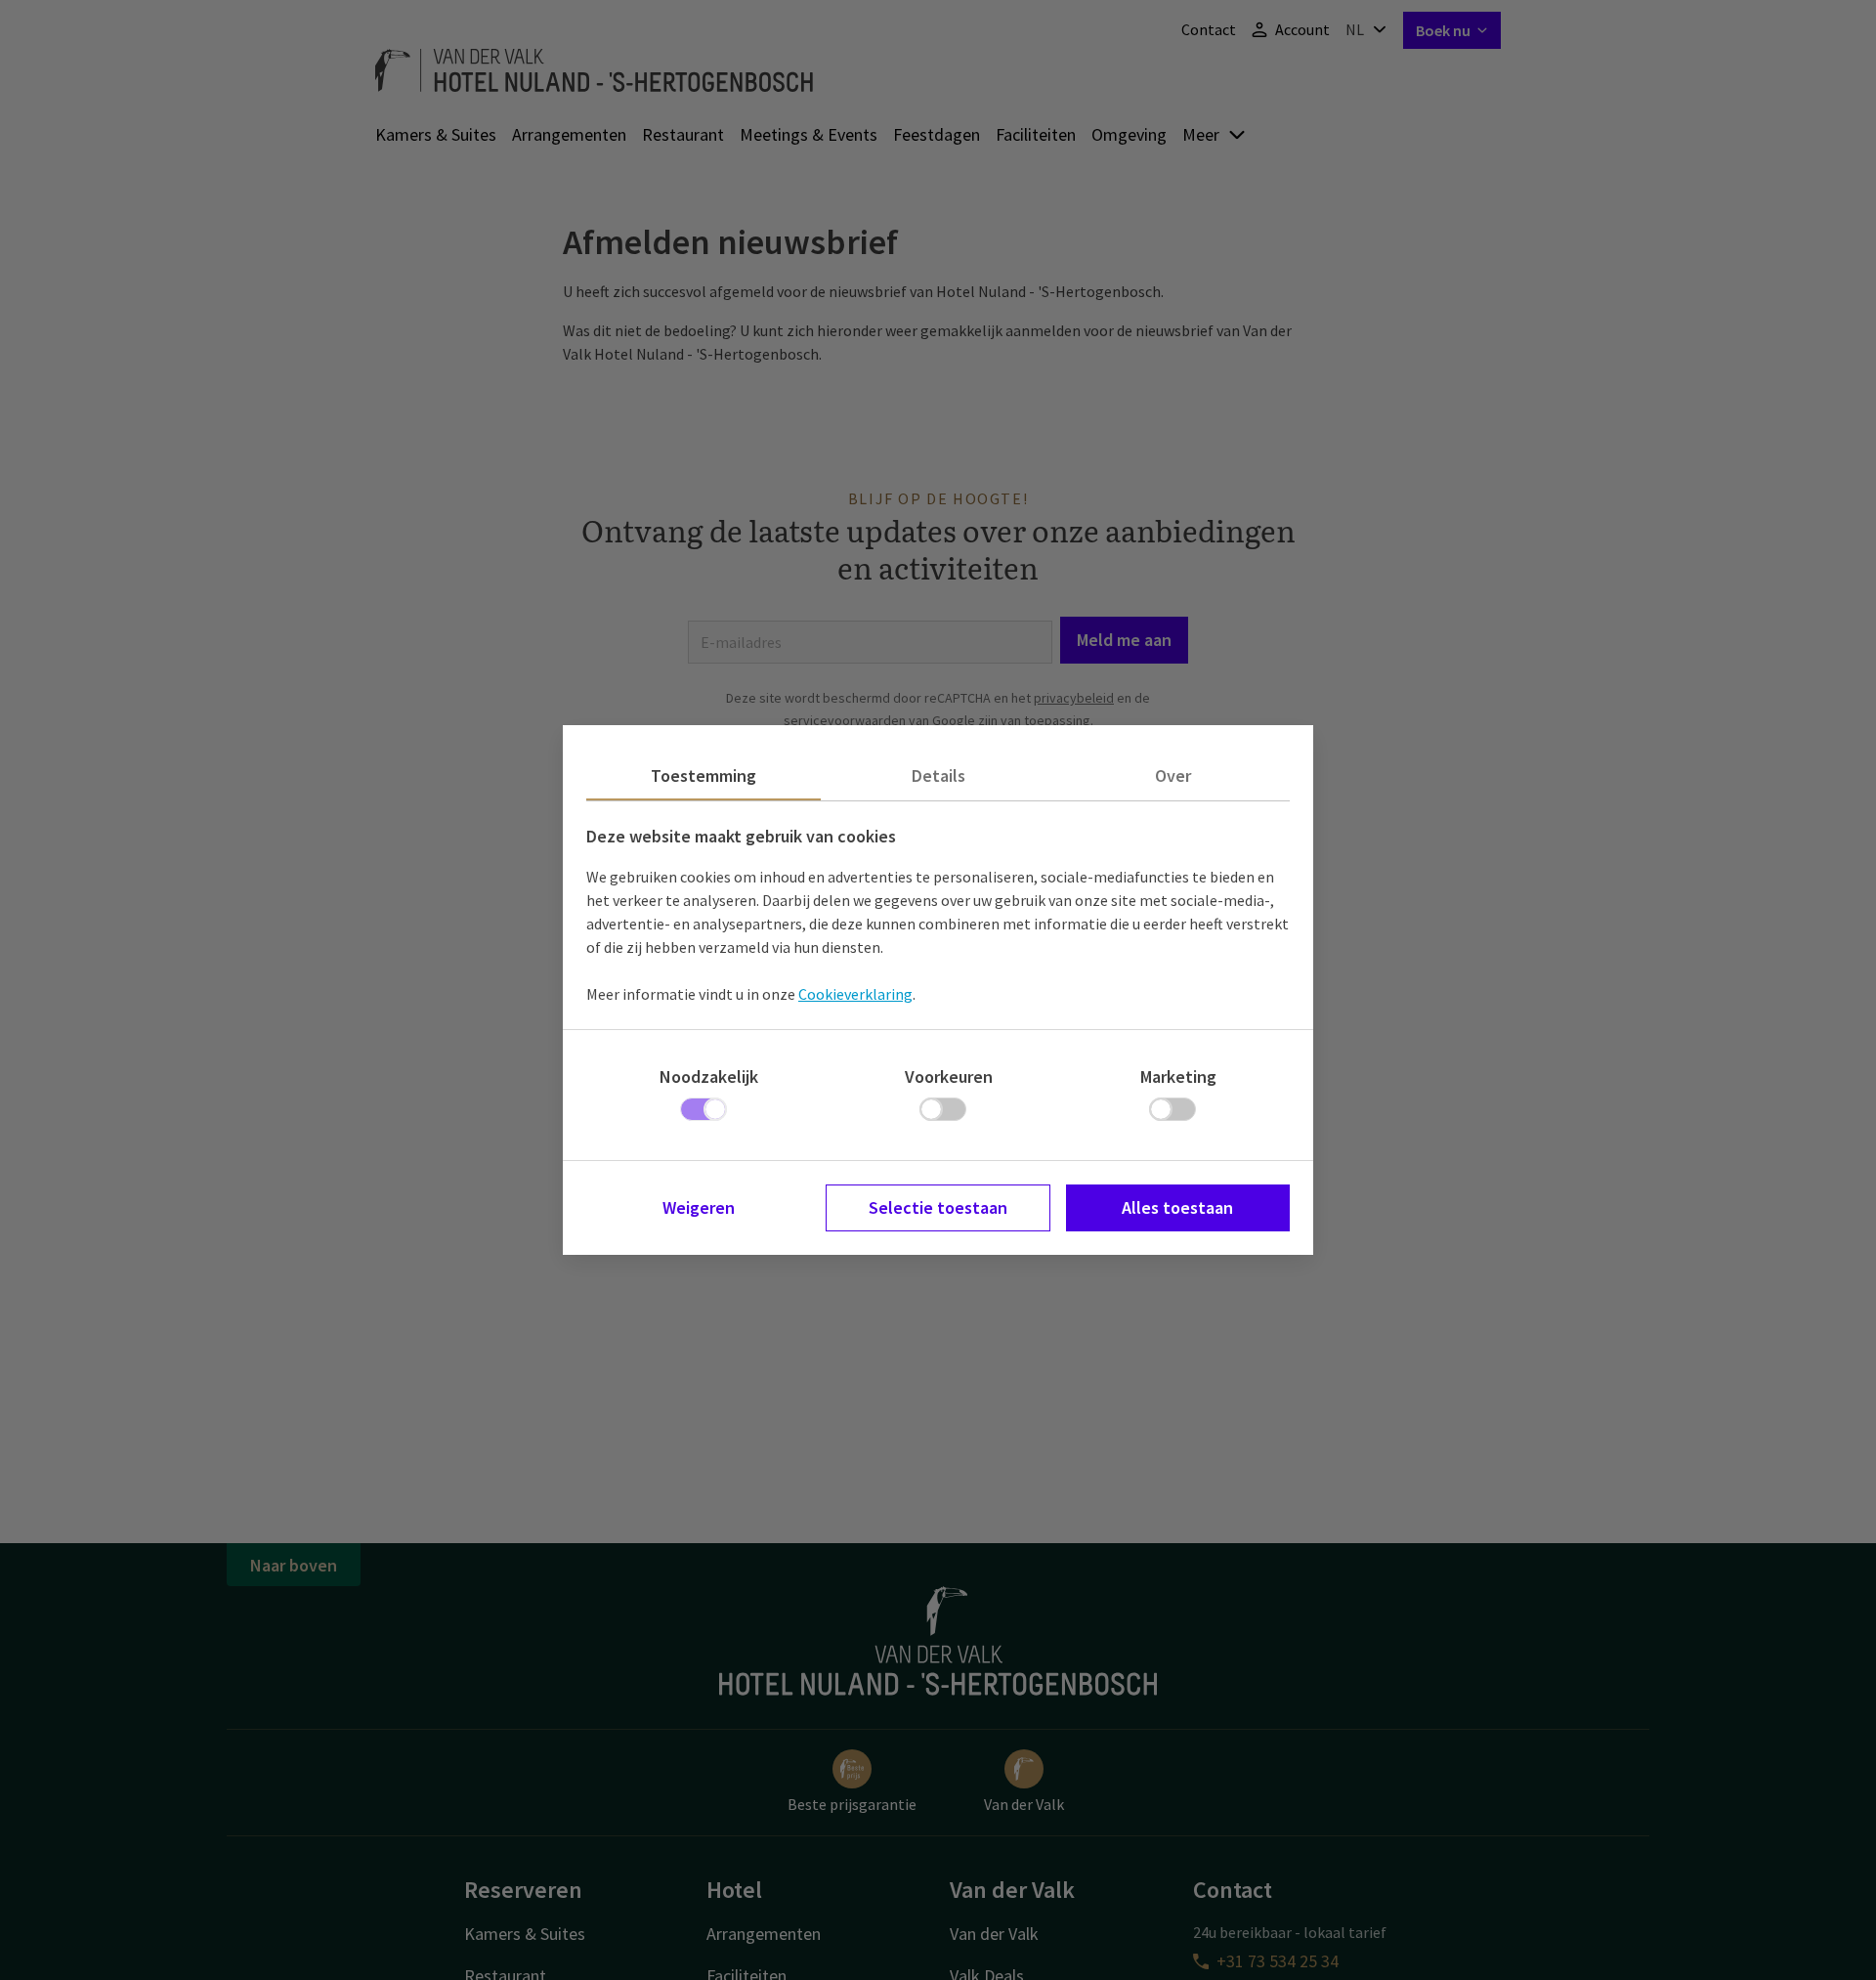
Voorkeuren (949, 1076)
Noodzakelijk (709, 1076)
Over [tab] (1173, 775)
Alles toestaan (1177, 1207)
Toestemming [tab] (703, 775)
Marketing (1178, 1076)
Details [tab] (938, 775)
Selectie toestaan (938, 1207)
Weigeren (699, 1207)
